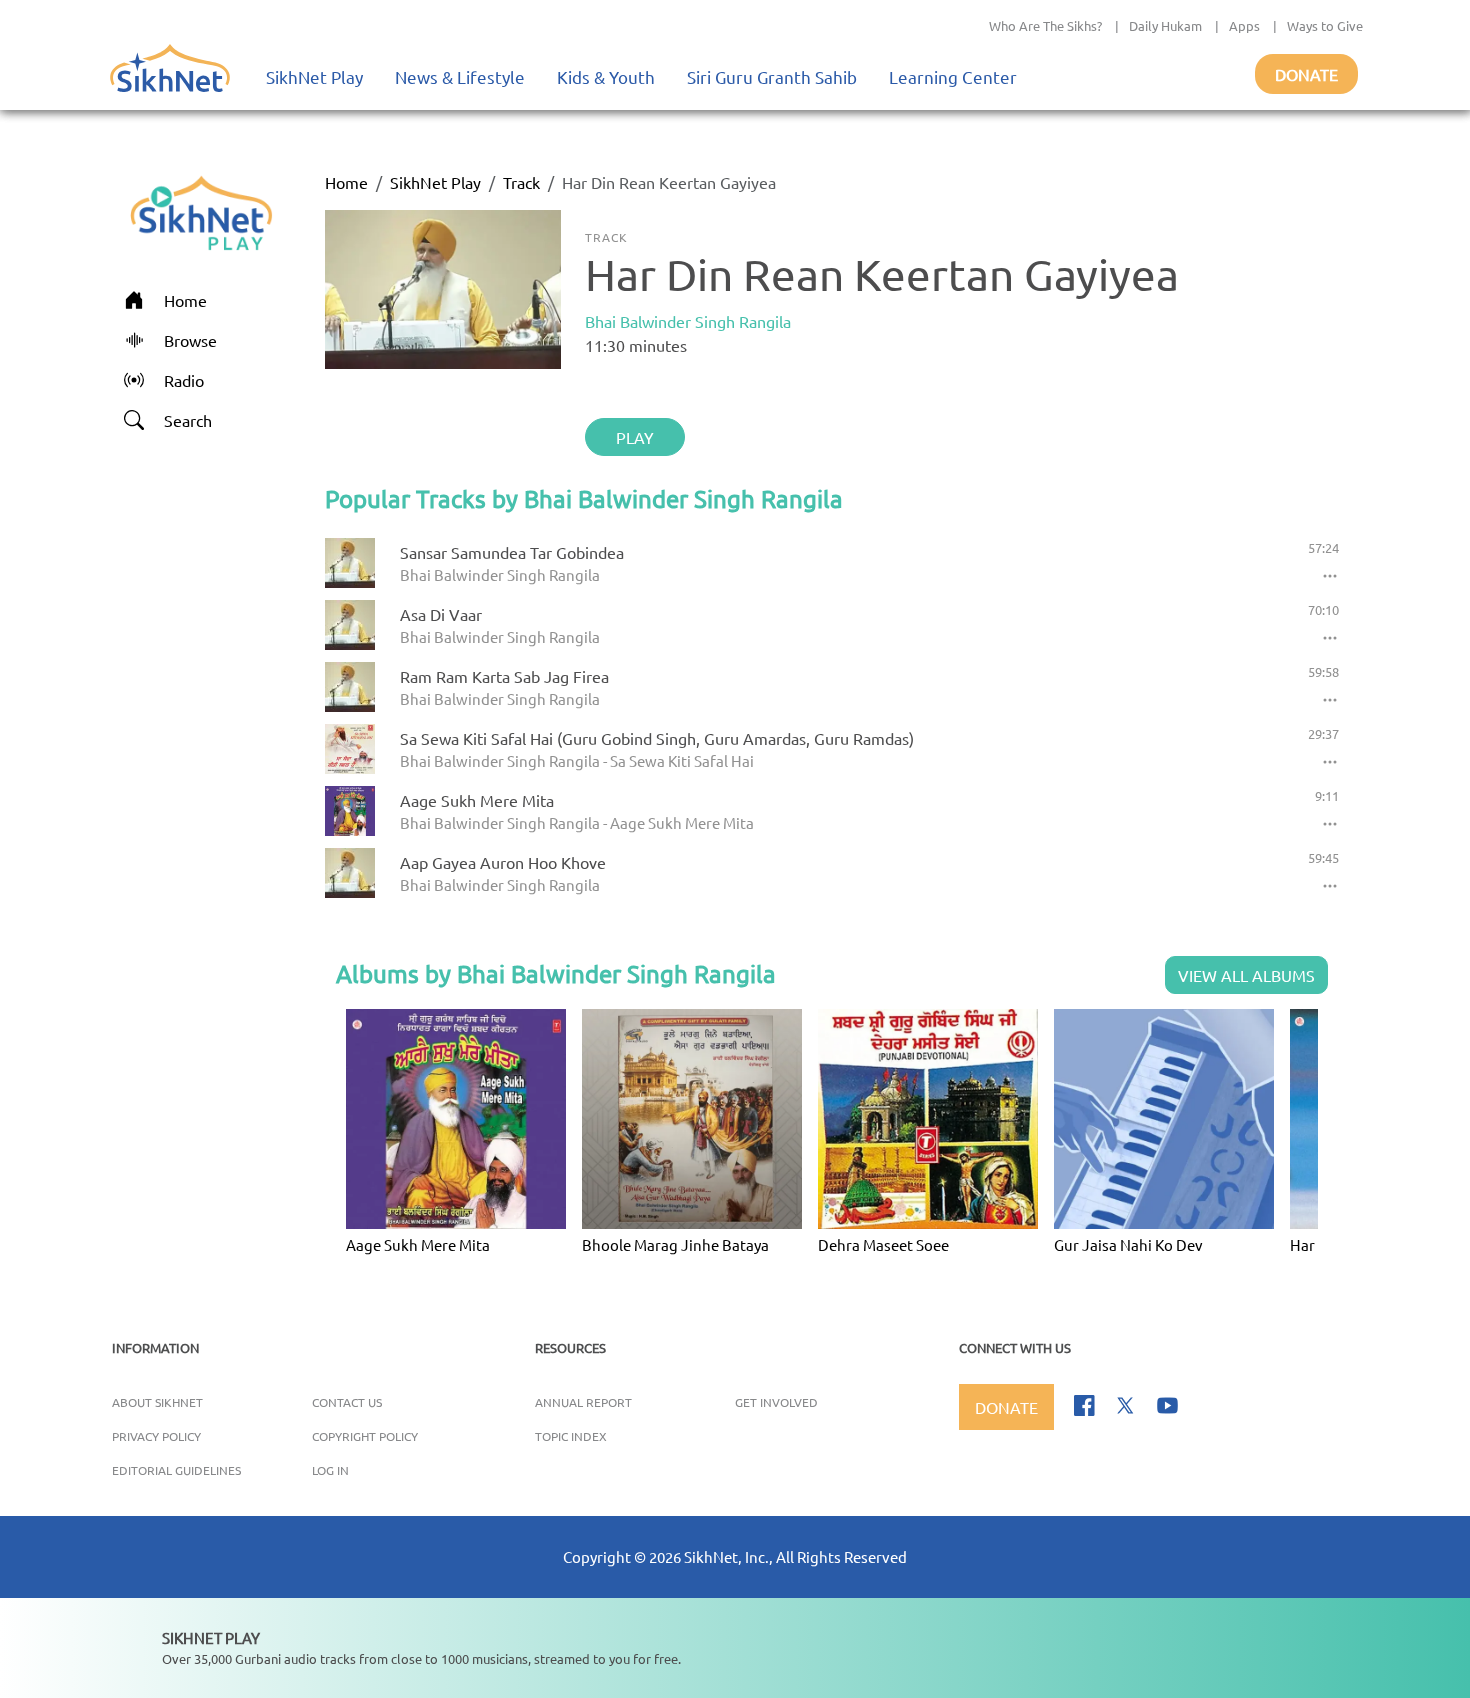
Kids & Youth (606, 76)
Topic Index (571, 1436)
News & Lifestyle (460, 76)
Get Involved (776, 1402)
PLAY (635, 437)
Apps (1244, 25)
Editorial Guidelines (176, 1470)
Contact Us (347, 1402)
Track (521, 182)
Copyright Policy (365, 1436)
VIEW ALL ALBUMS (1246, 975)
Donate (1306, 74)
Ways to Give (1325, 25)
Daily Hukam (1165, 25)
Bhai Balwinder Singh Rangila (688, 321)
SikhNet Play (314, 76)
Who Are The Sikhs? (1045, 25)
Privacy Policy (156, 1436)
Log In (330, 1470)
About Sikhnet (157, 1402)
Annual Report (583, 1402)
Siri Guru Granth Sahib (772, 76)
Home (346, 182)
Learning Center (953, 76)
